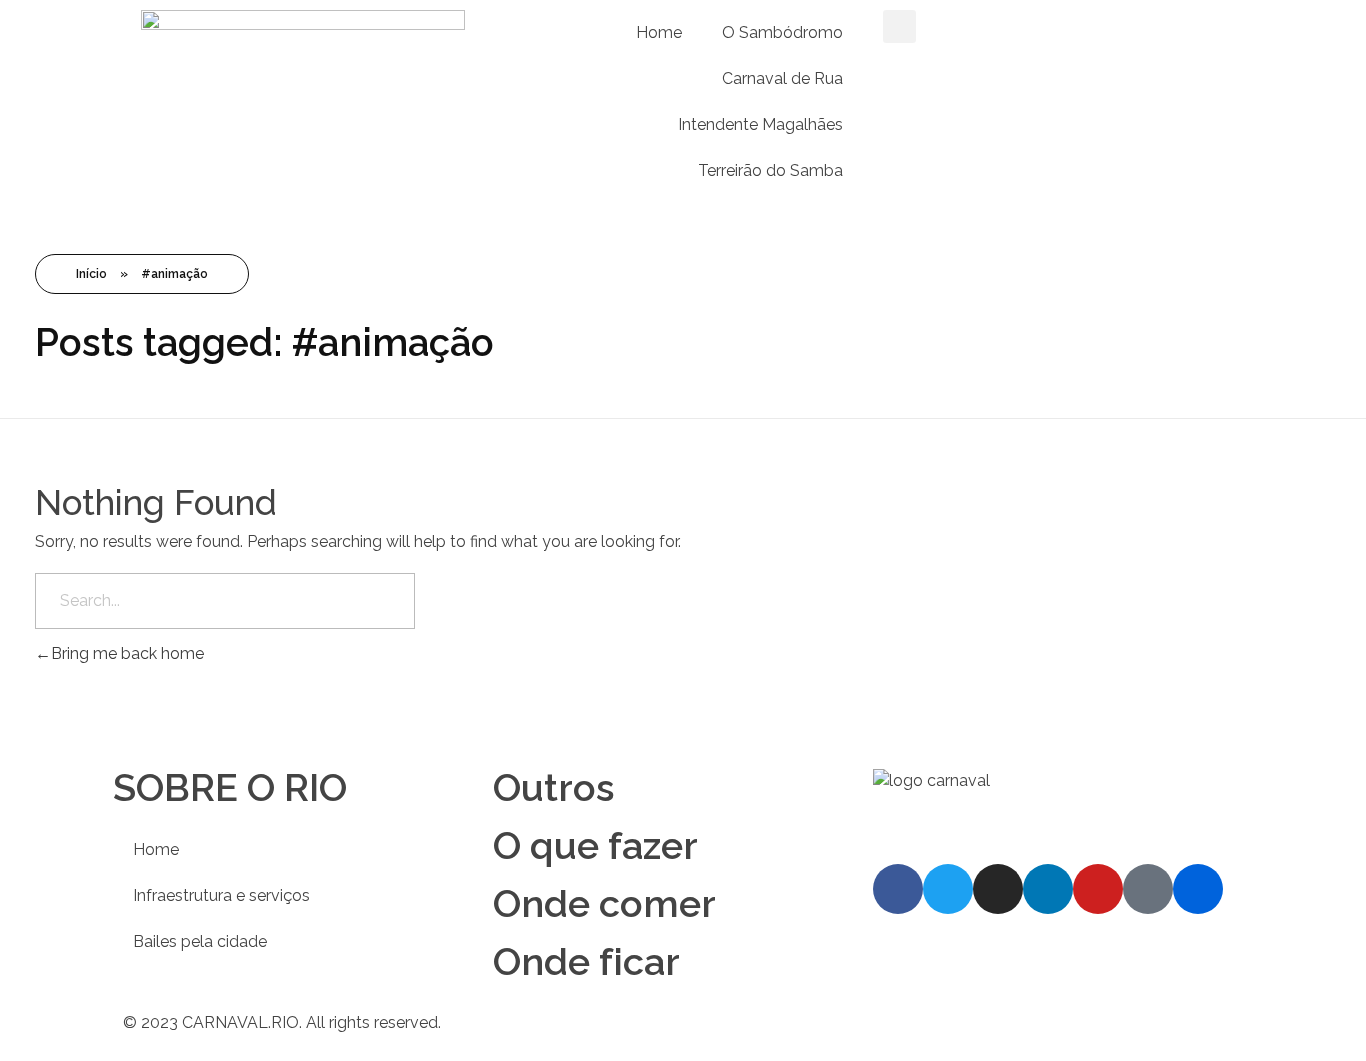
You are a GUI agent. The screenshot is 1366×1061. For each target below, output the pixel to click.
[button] (899, 26)
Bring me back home (127, 653)
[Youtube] (1098, 889)
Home (659, 32)
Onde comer (604, 903)
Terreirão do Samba (770, 170)
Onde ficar (586, 961)
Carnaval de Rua (782, 78)
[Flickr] (1198, 889)
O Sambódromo (782, 32)
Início (91, 274)
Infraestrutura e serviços (221, 895)
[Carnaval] (1035, 806)
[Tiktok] (1148, 889)
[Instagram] (998, 889)
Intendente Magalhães (760, 124)
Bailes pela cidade (200, 941)
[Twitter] (948, 889)
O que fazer (595, 845)
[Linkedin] (1048, 889)
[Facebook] (898, 889)
